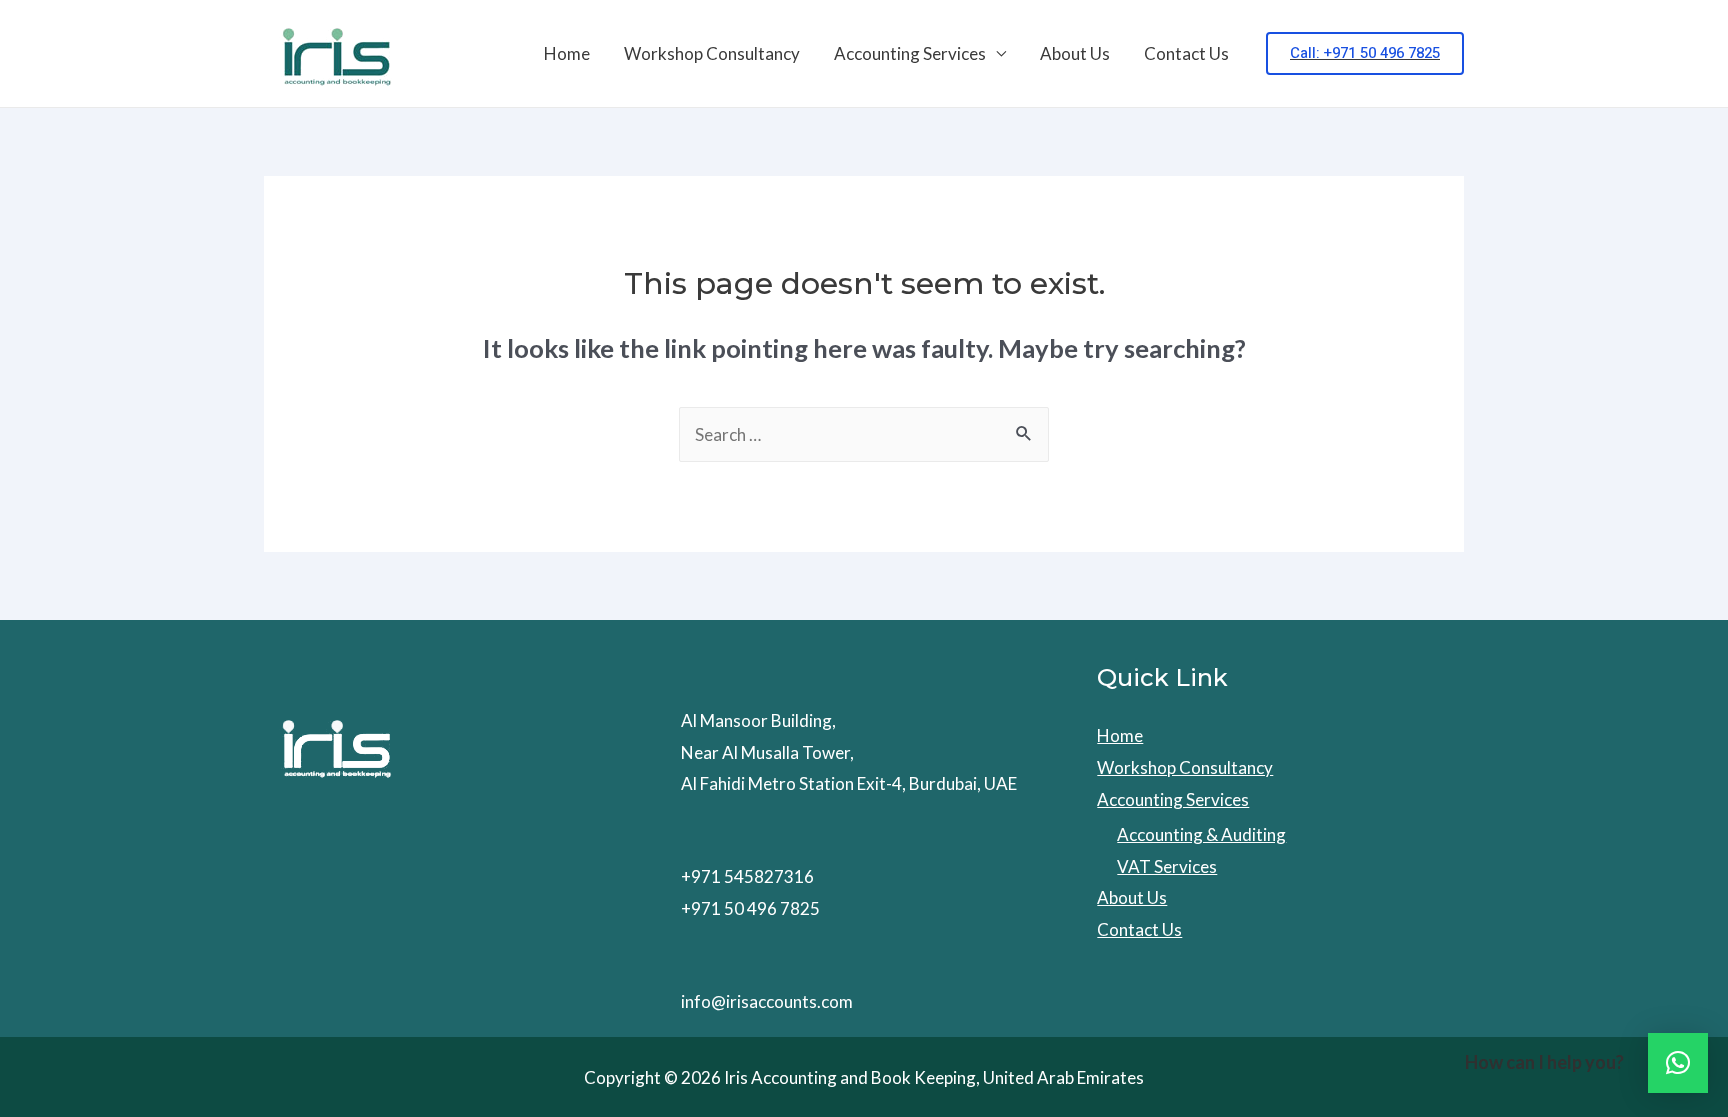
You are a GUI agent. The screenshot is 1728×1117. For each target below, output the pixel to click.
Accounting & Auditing (1201, 834)
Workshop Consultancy (712, 53)
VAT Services (1167, 866)
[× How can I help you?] (1678, 1063)
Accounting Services (910, 53)
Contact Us (1186, 53)
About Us (1075, 53)
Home (567, 53)
